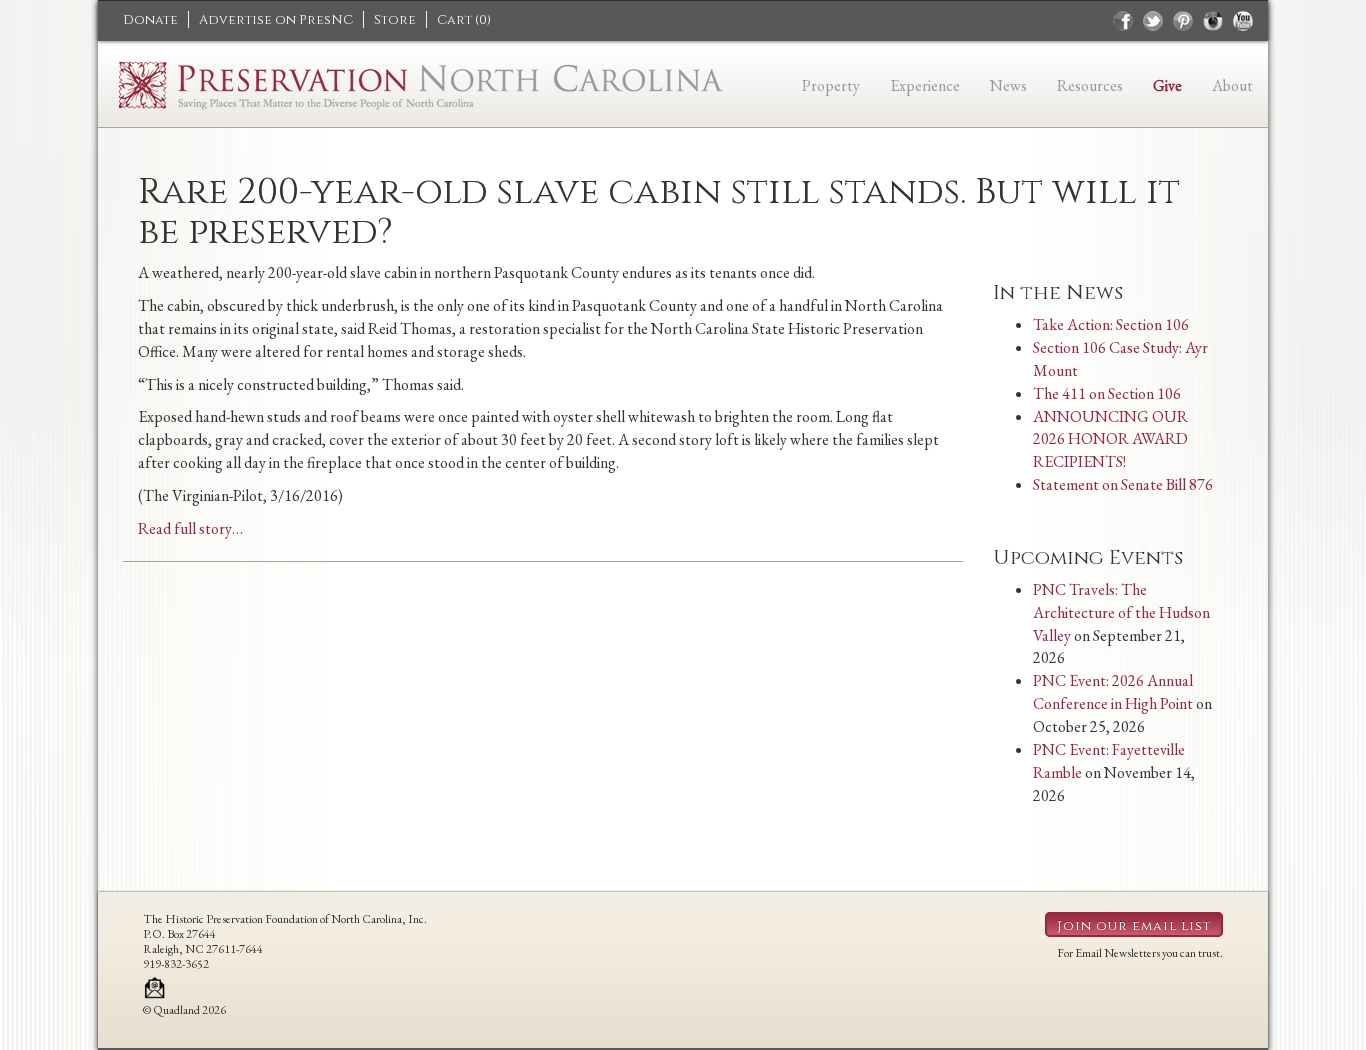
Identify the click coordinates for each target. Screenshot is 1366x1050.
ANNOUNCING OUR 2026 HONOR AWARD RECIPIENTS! (1110, 439)
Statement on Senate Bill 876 (1123, 484)
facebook (1123, 21)
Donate (150, 20)
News (1008, 85)
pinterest (1183, 21)
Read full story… (190, 528)
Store (395, 20)
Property (831, 85)
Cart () (464, 20)
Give (1167, 85)
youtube (1243, 21)
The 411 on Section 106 (1107, 393)
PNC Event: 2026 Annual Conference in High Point (1113, 692)
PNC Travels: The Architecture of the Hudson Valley (1121, 612)
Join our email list (1134, 926)
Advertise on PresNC (276, 20)
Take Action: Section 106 (1111, 324)
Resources (1090, 85)
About (1232, 85)
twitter (1153, 21)
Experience (925, 85)
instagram (1213, 21)
